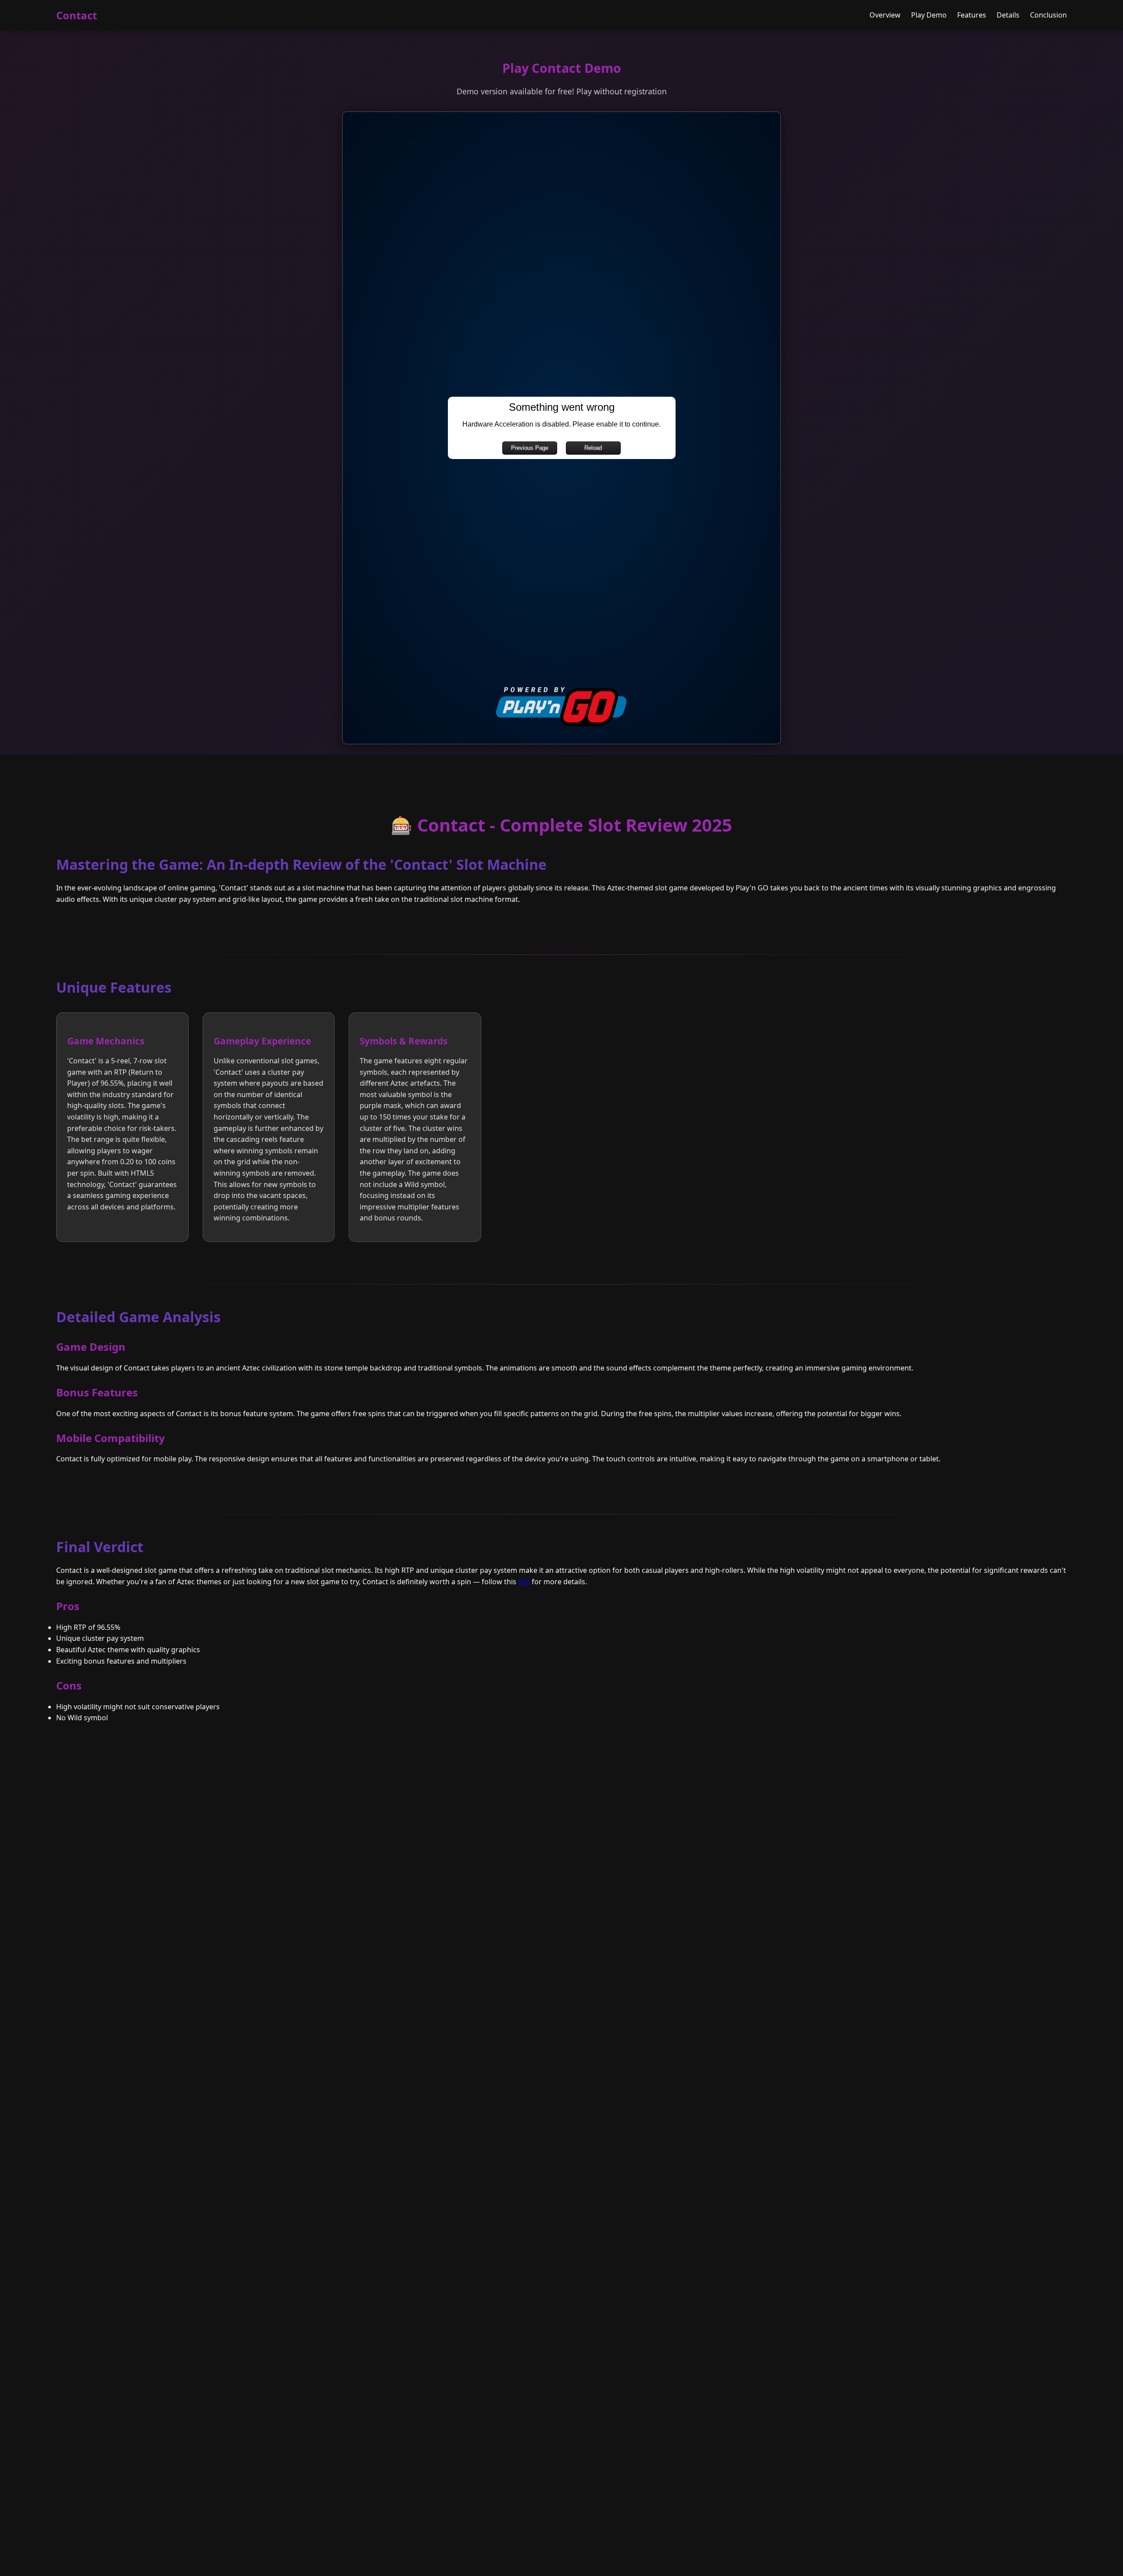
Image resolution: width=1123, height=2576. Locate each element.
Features (972, 15)
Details (1008, 15)
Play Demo (929, 15)
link (524, 1582)
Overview (885, 15)
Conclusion (1048, 15)
